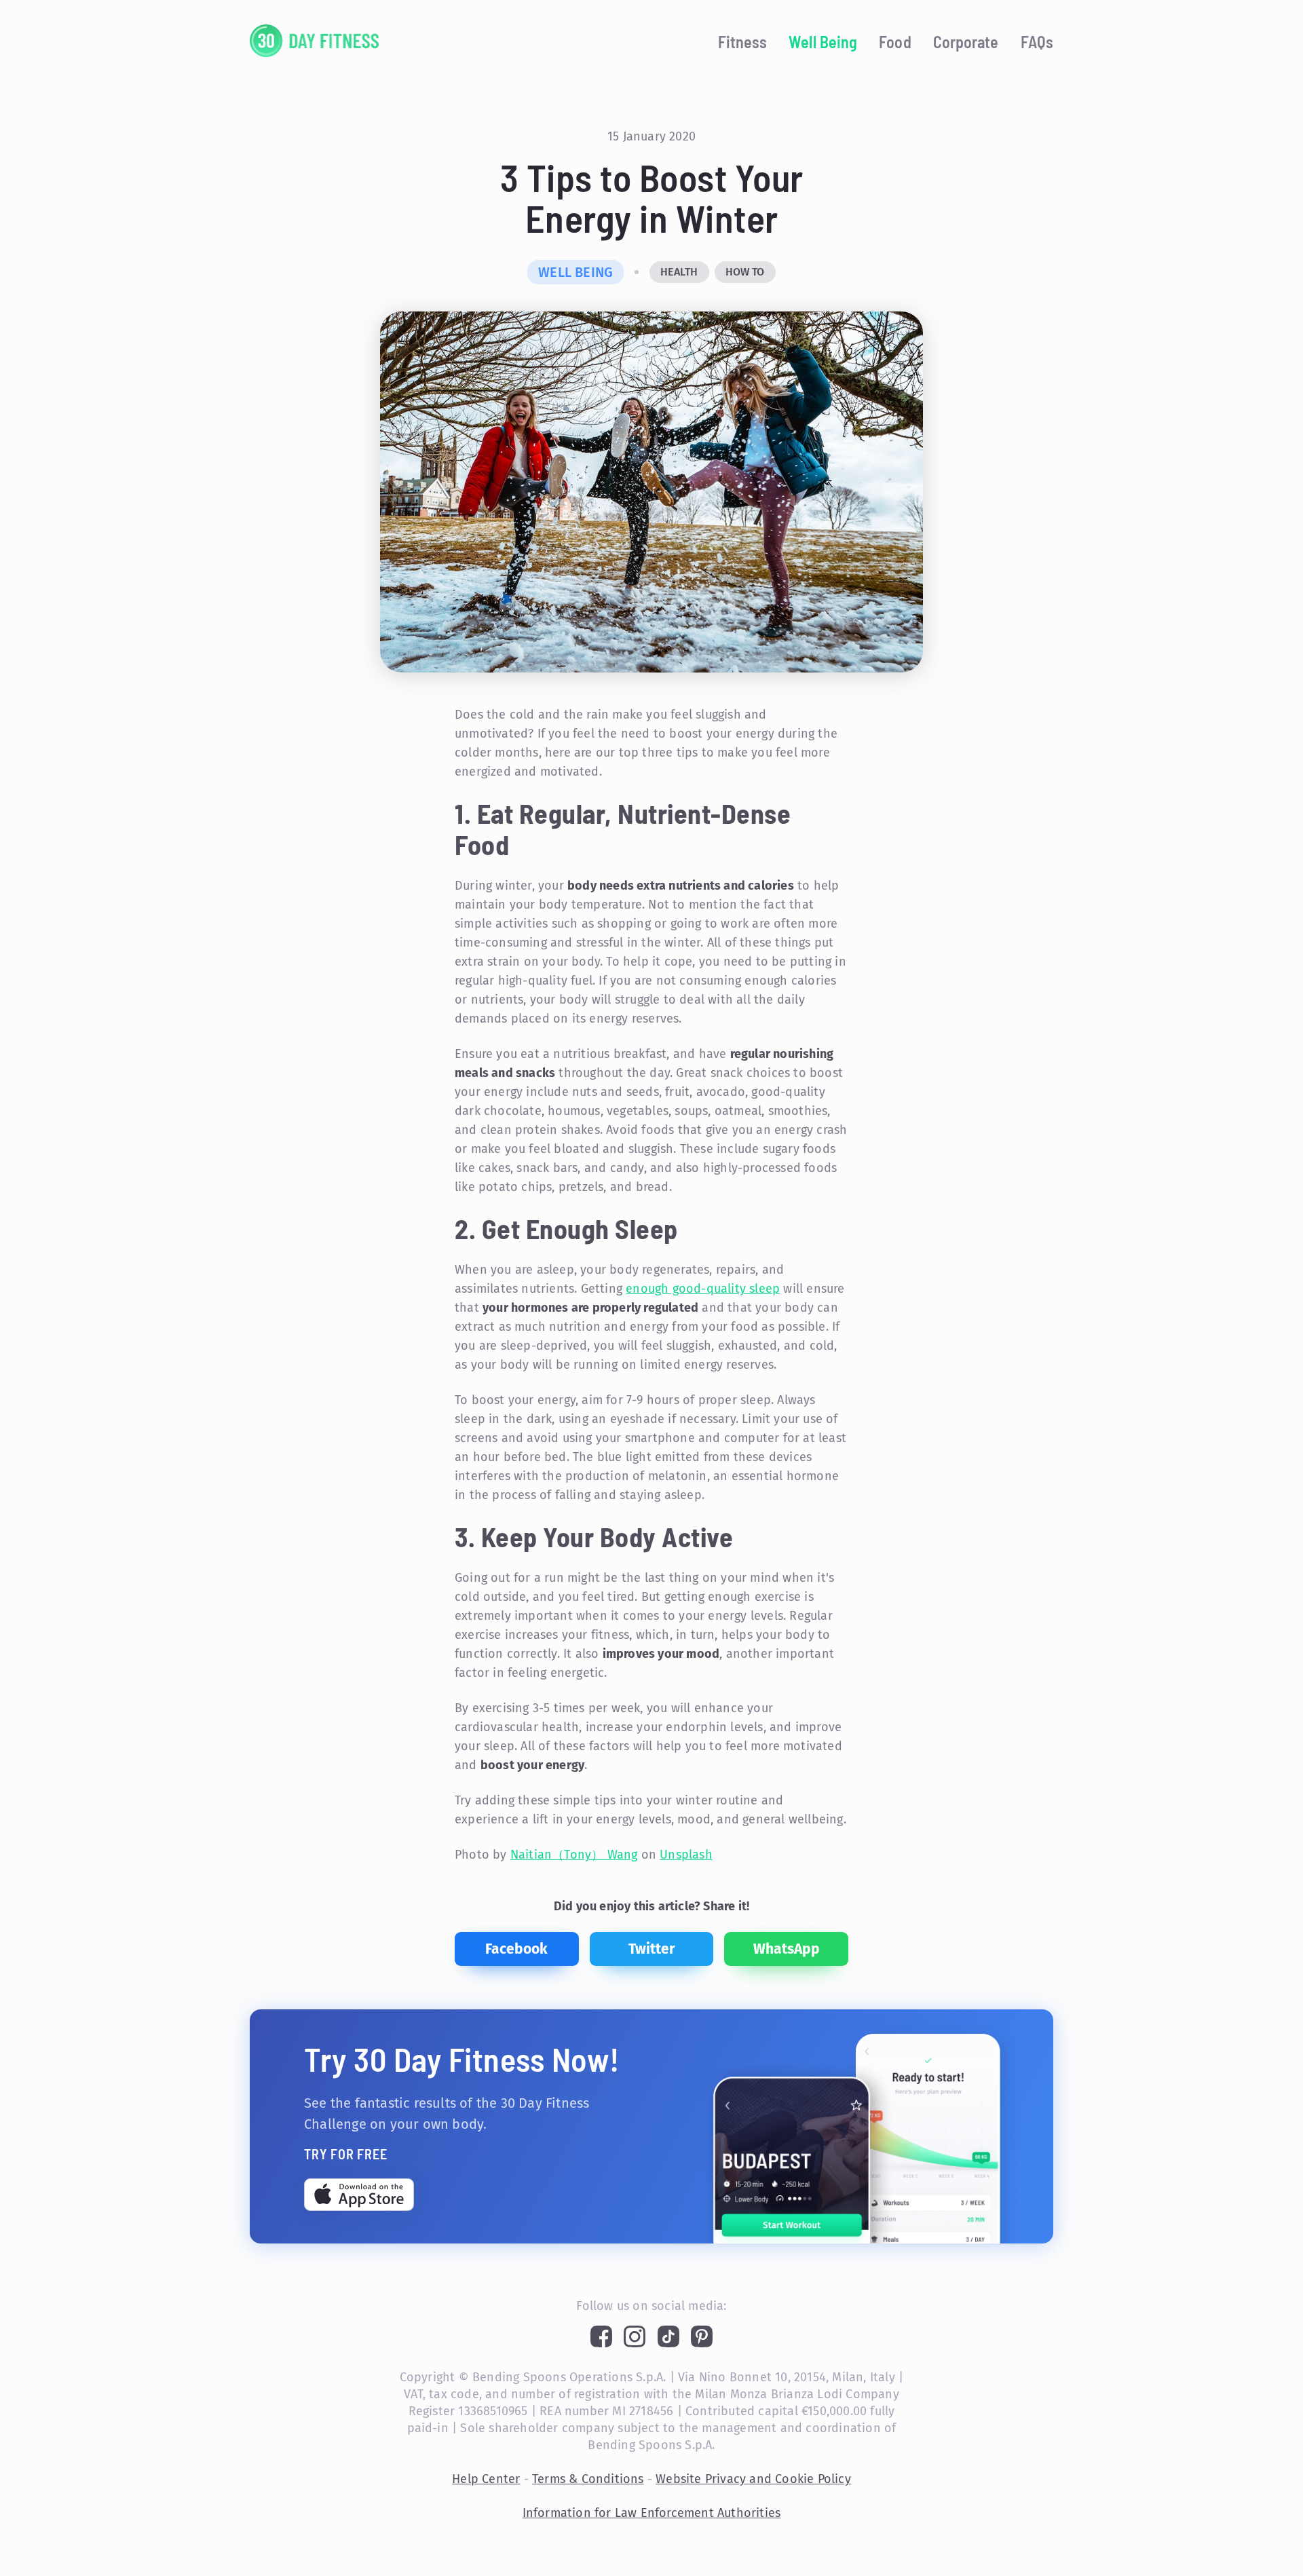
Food (895, 42)
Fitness (743, 42)
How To (745, 272)
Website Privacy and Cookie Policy (753, 2479)
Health (679, 272)
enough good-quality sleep (703, 1289)
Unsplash (686, 1855)
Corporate (966, 42)
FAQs (1037, 42)
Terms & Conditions (588, 2479)
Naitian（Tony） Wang (574, 1855)
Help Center (486, 2479)
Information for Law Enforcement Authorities (652, 2513)
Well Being (823, 42)
